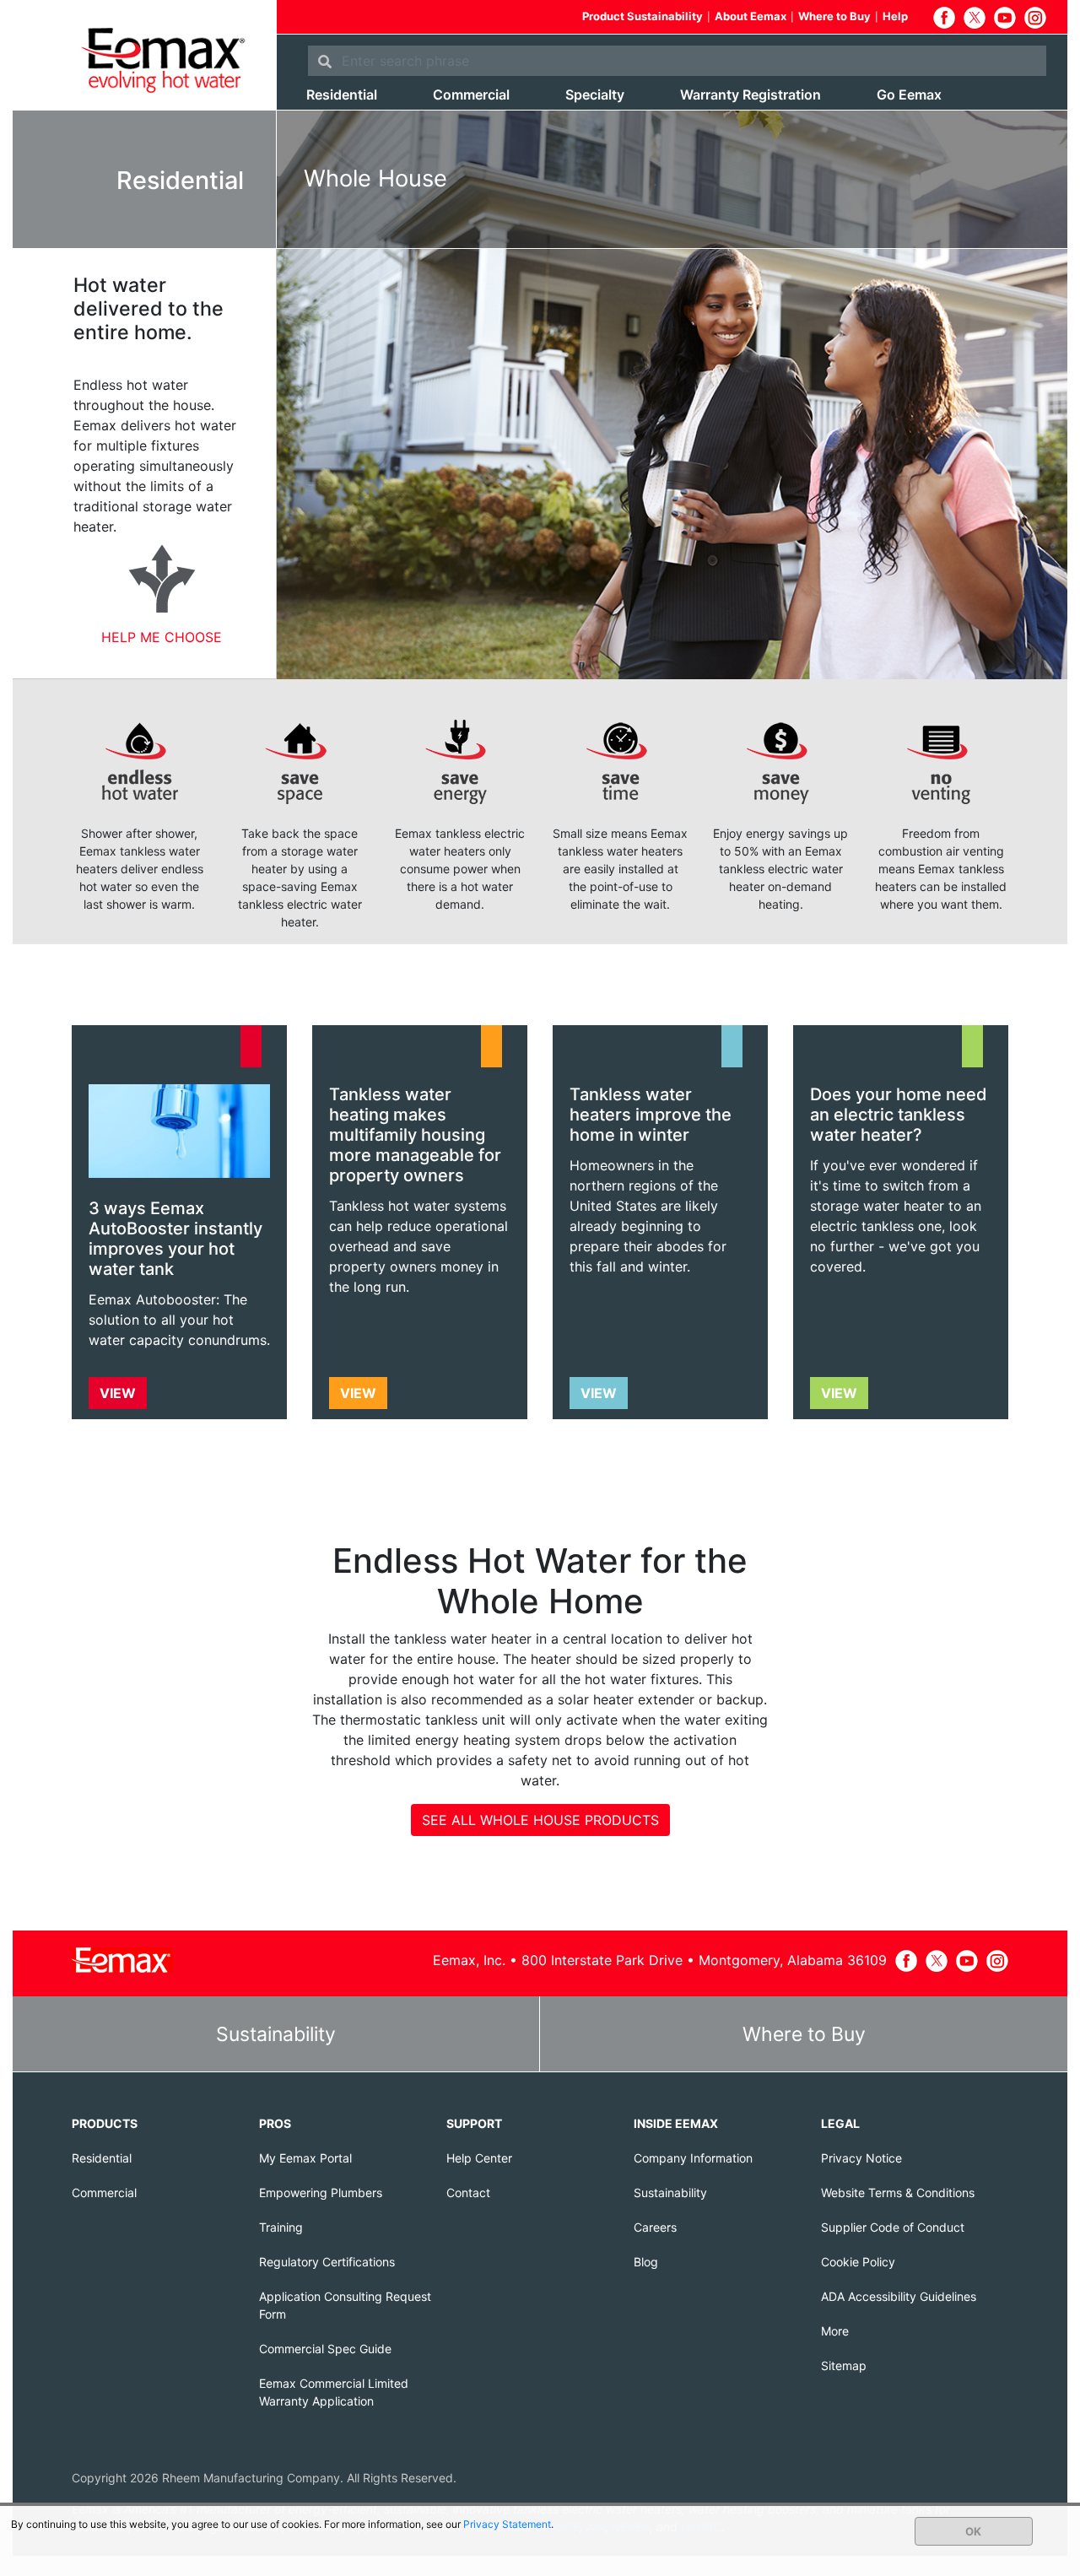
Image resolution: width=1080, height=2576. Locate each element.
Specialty (595, 95)
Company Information (693, 2158)
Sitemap (844, 2365)
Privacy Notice (861, 2158)
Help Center (479, 2158)
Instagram (1035, 18)
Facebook (944, 18)
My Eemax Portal (305, 2158)
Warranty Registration (751, 95)
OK (973, 2531)
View (118, 1393)
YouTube (1005, 18)
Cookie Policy (858, 2262)
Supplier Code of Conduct (893, 2227)
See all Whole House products (540, 1820)
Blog (646, 2262)
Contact (468, 2193)
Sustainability (276, 2034)
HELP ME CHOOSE (162, 637)
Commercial (471, 95)
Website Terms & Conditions (898, 2193)
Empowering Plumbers (321, 2193)
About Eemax (751, 16)
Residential (342, 95)
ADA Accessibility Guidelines (899, 2296)
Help (895, 16)
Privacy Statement (507, 2524)
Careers (655, 2227)
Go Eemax (909, 95)
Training (281, 2227)
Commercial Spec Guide (325, 2349)
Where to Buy (834, 16)
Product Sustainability (643, 16)
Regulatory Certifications (327, 2262)
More (835, 2331)
